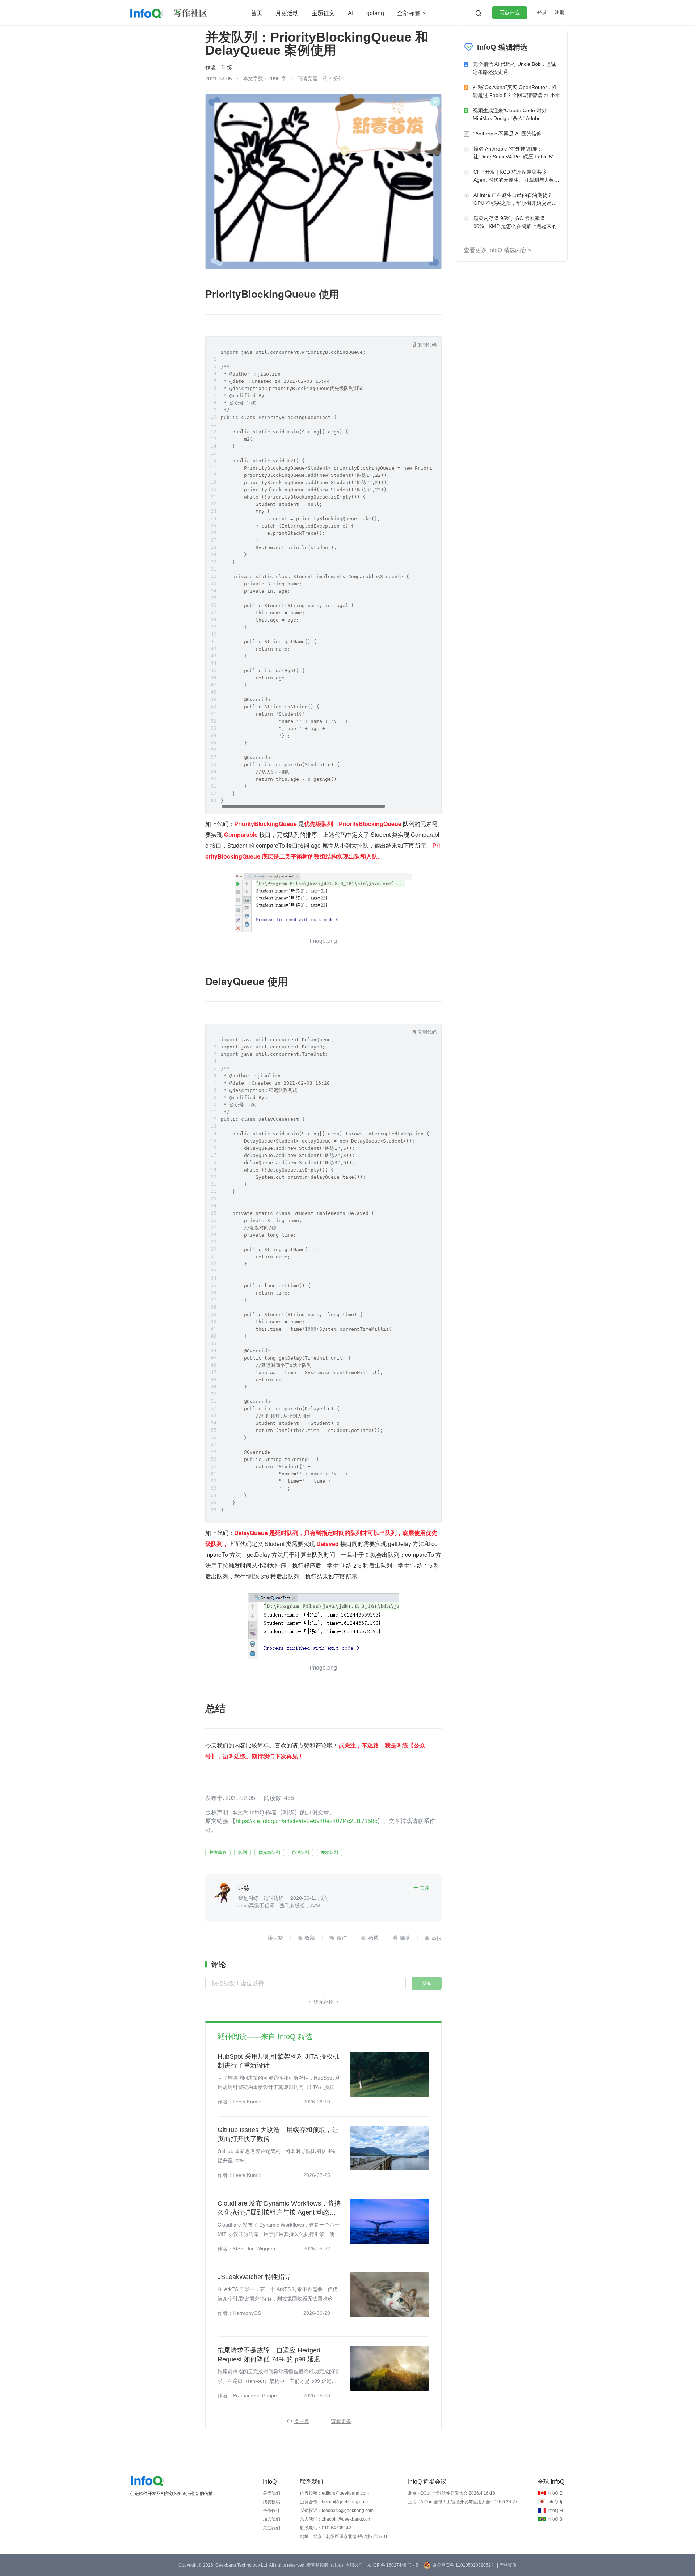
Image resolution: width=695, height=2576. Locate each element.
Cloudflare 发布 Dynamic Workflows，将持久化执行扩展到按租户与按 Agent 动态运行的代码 (279, 2208)
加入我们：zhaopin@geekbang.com (336, 2519)
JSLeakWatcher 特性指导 (254, 2277)
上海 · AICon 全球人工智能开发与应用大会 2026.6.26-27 (463, 2502)
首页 (257, 13)
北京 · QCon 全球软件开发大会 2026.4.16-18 (452, 2493)
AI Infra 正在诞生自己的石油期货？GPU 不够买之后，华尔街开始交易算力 (515, 200)
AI (351, 13)
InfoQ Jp (555, 2502)
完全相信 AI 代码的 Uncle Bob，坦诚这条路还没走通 (514, 68)
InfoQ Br (556, 2519)
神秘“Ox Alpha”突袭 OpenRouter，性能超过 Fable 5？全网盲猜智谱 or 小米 (516, 91)
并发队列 (329, 1852)
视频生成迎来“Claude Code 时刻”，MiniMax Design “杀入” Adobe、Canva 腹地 (513, 115)
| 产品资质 (507, 2565)
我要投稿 (271, 2502)
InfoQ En (556, 2493)
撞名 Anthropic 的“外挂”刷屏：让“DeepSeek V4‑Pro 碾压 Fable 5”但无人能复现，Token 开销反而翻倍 (516, 153)
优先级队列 (269, 1852)
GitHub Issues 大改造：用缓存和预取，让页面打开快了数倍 (278, 2134)
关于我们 (271, 2493)
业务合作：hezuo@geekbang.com (334, 2502)
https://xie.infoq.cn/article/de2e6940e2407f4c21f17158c (306, 1821)
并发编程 (218, 1852)
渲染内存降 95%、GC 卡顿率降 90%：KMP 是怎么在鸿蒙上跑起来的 (515, 222)
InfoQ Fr (555, 2511)
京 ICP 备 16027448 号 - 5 (393, 2565)
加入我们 (271, 2519)
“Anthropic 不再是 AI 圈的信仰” (508, 134)
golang (375, 13)
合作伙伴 (271, 2511)
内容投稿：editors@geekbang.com (334, 2493)
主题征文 (323, 13)
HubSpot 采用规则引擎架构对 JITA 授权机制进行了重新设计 (278, 2061)
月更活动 (287, 13)
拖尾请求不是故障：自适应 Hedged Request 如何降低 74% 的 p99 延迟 (269, 2355)
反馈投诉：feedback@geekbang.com (337, 2511)
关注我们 (271, 2528)
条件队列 (300, 1852)
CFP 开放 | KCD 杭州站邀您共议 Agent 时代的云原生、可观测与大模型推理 (516, 176)
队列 (243, 1852)
